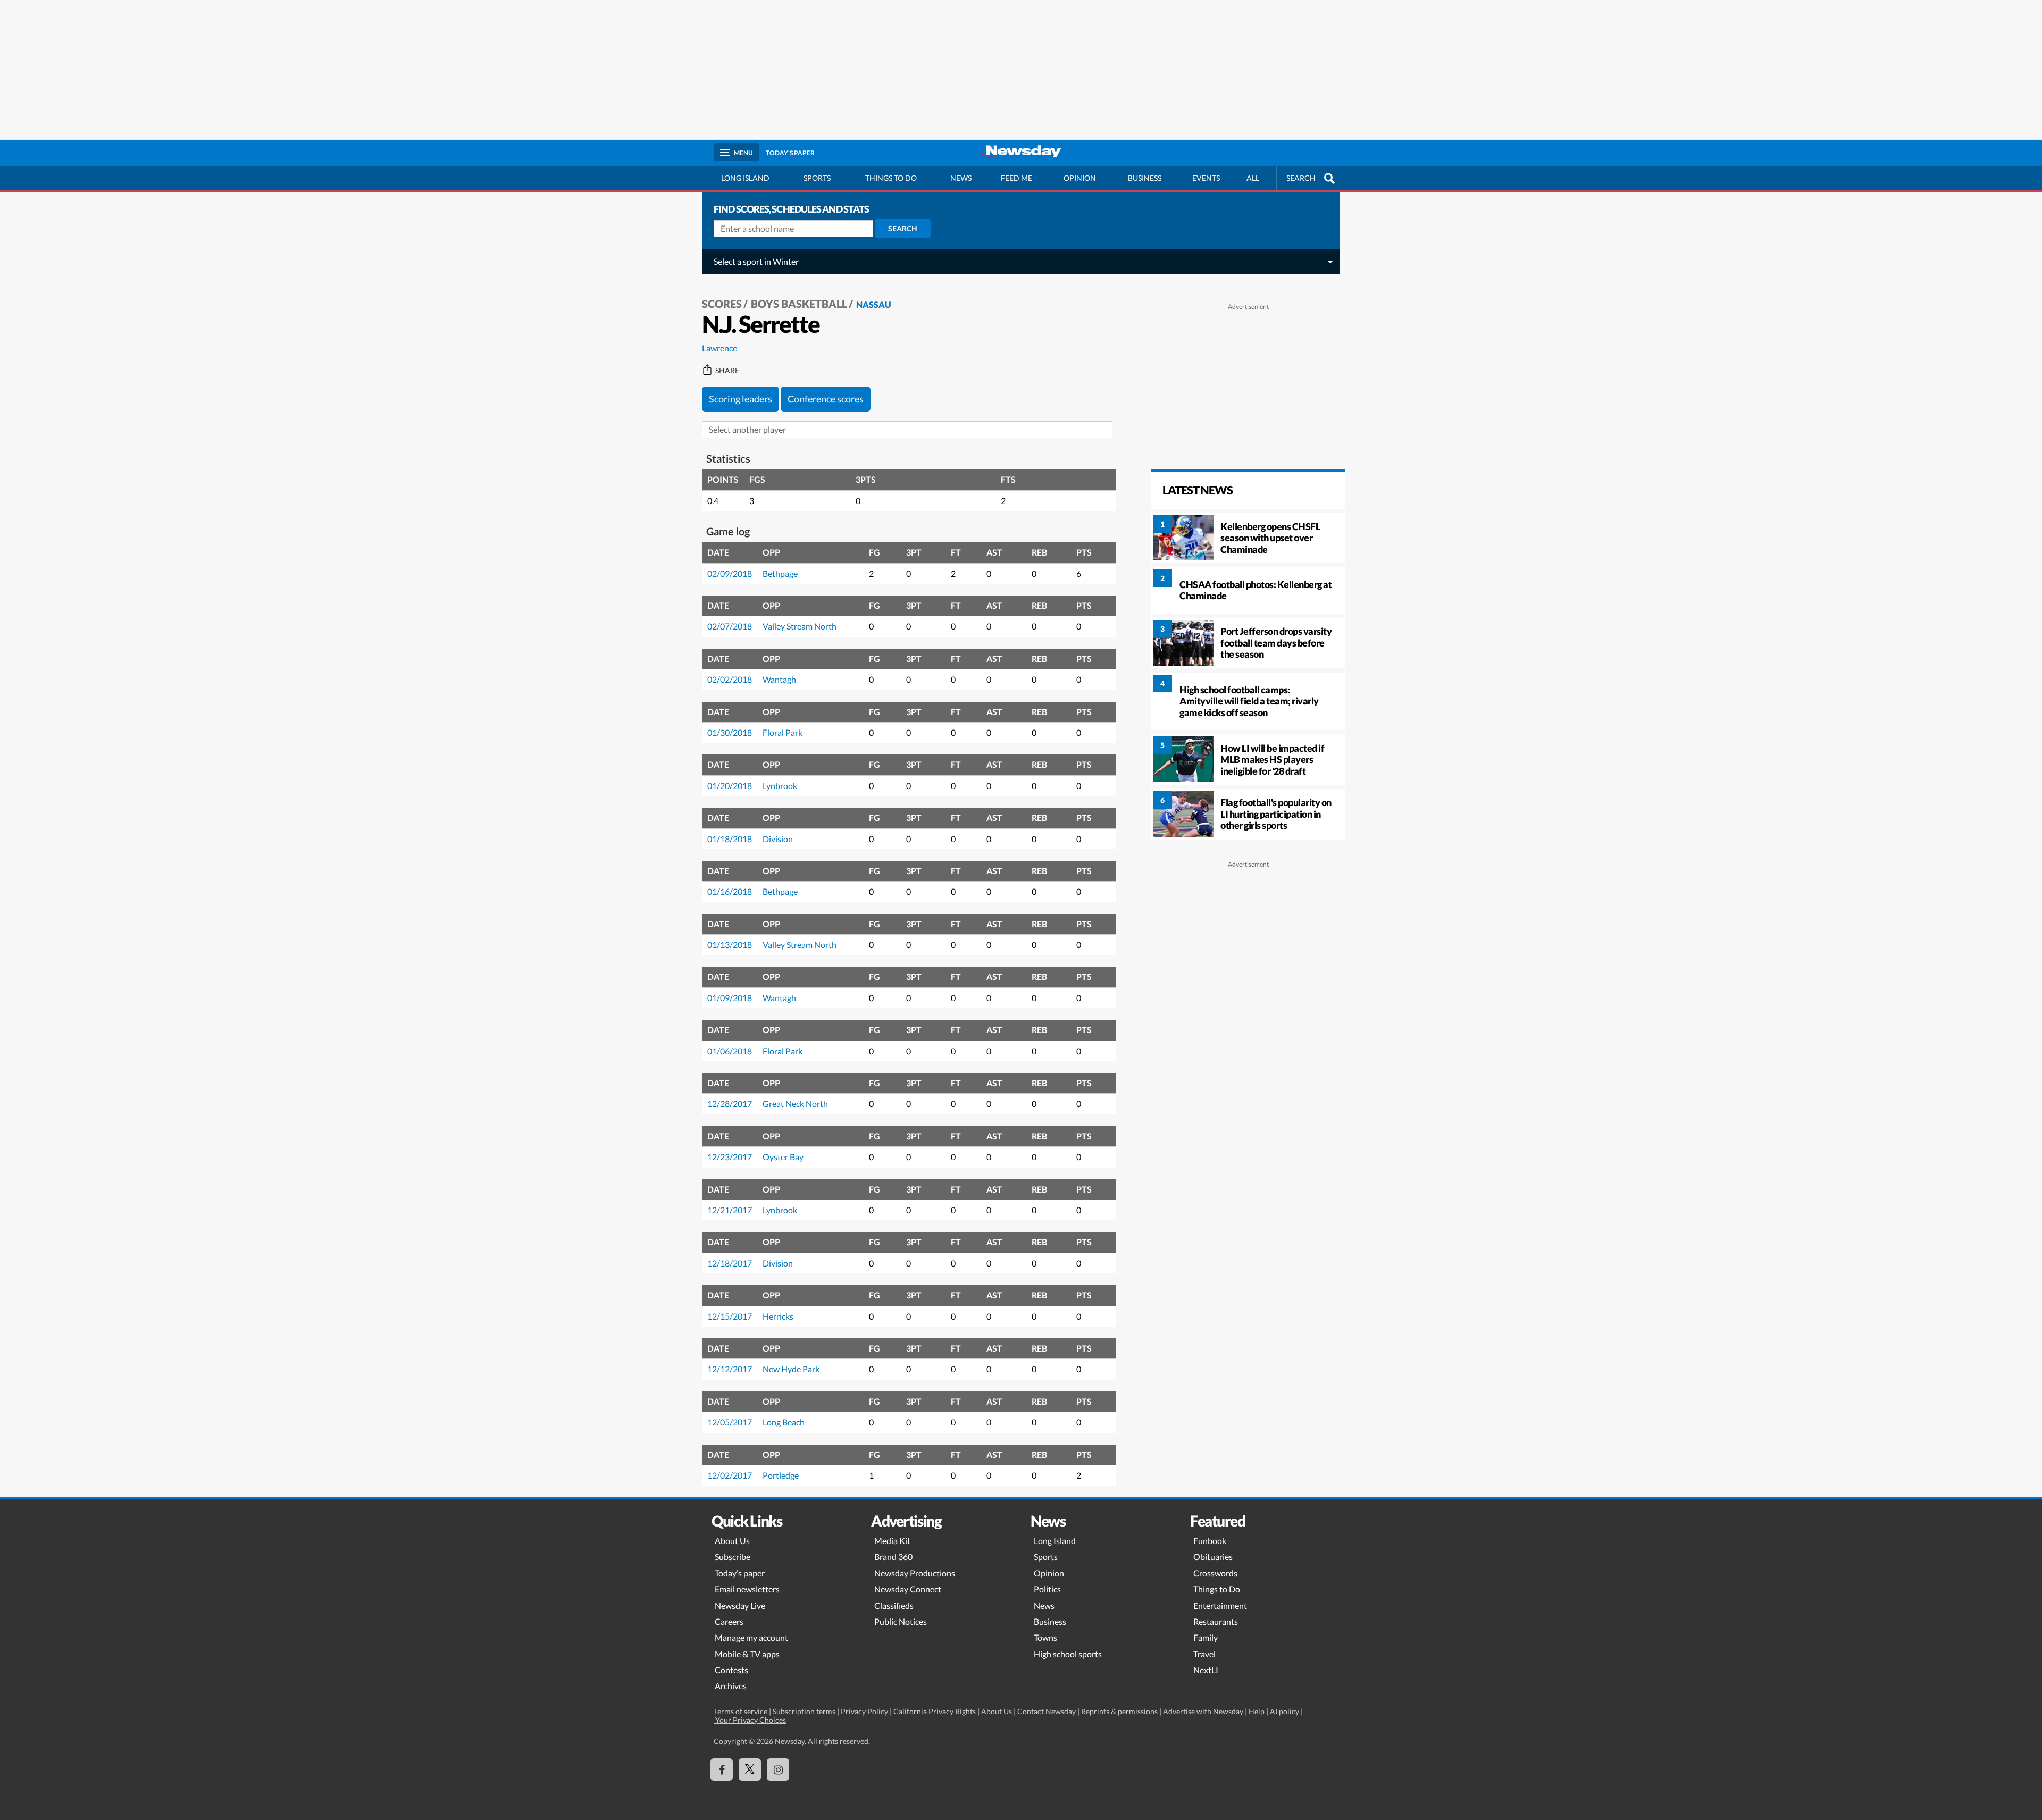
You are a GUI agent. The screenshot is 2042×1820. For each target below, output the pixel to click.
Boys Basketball (799, 304)
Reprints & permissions (1119, 1711)
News (961, 178)
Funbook (1210, 1541)
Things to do (891, 178)
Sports (817, 178)
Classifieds (894, 1605)
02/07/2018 (730, 626)
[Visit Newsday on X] (750, 1769)
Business (1145, 178)
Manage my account (751, 1637)
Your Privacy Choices (750, 1720)
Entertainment (1220, 1605)
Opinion (1080, 178)
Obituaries (1213, 1557)
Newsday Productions (915, 1573)
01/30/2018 (730, 732)
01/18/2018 (730, 839)
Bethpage (780, 573)
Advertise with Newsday (1203, 1711)
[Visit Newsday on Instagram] (778, 1769)
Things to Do (1217, 1589)
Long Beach (784, 1422)
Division (778, 839)
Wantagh (779, 679)
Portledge (781, 1475)
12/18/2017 (730, 1263)
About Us (732, 1541)
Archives (731, 1686)
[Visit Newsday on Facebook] (722, 1769)
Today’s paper (740, 1573)
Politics (1047, 1589)
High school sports (1068, 1654)
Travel (1204, 1654)
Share (727, 371)
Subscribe (733, 1557)
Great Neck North (795, 1104)
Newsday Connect (908, 1589)
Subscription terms (804, 1711)
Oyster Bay (783, 1157)
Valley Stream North (800, 626)
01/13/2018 (730, 945)
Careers (729, 1621)
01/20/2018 (730, 786)
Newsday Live (740, 1605)
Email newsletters (747, 1589)
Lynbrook (780, 786)
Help (1257, 1711)
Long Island (745, 178)
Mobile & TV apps (747, 1654)
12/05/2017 (730, 1422)
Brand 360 (893, 1557)
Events (1206, 178)
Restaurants (1216, 1621)
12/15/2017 (730, 1316)
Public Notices (901, 1621)
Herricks (778, 1316)
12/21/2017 (730, 1210)
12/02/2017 (730, 1475)
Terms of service (740, 1711)
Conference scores (826, 399)
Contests (731, 1670)
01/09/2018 (730, 998)
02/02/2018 (730, 679)
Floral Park (783, 732)
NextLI (1206, 1670)
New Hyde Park (791, 1369)
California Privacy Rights (935, 1711)
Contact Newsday (1047, 1711)
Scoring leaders (740, 399)
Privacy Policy (864, 1711)
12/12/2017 (730, 1369)
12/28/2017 (730, 1104)
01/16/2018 (730, 891)
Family (1206, 1637)
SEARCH (1301, 178)
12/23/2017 (730, 1157)
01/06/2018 (730, 1051)
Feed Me (1016, 178)
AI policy (1284, 1711)
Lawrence (719, 348)
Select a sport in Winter (756, 261)
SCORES (722, 304)
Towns (1045, 1637)
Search (903, 228)
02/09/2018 (730, 573)
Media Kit (892, 1541)
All (1253, 178)
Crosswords (1215, 1573)
